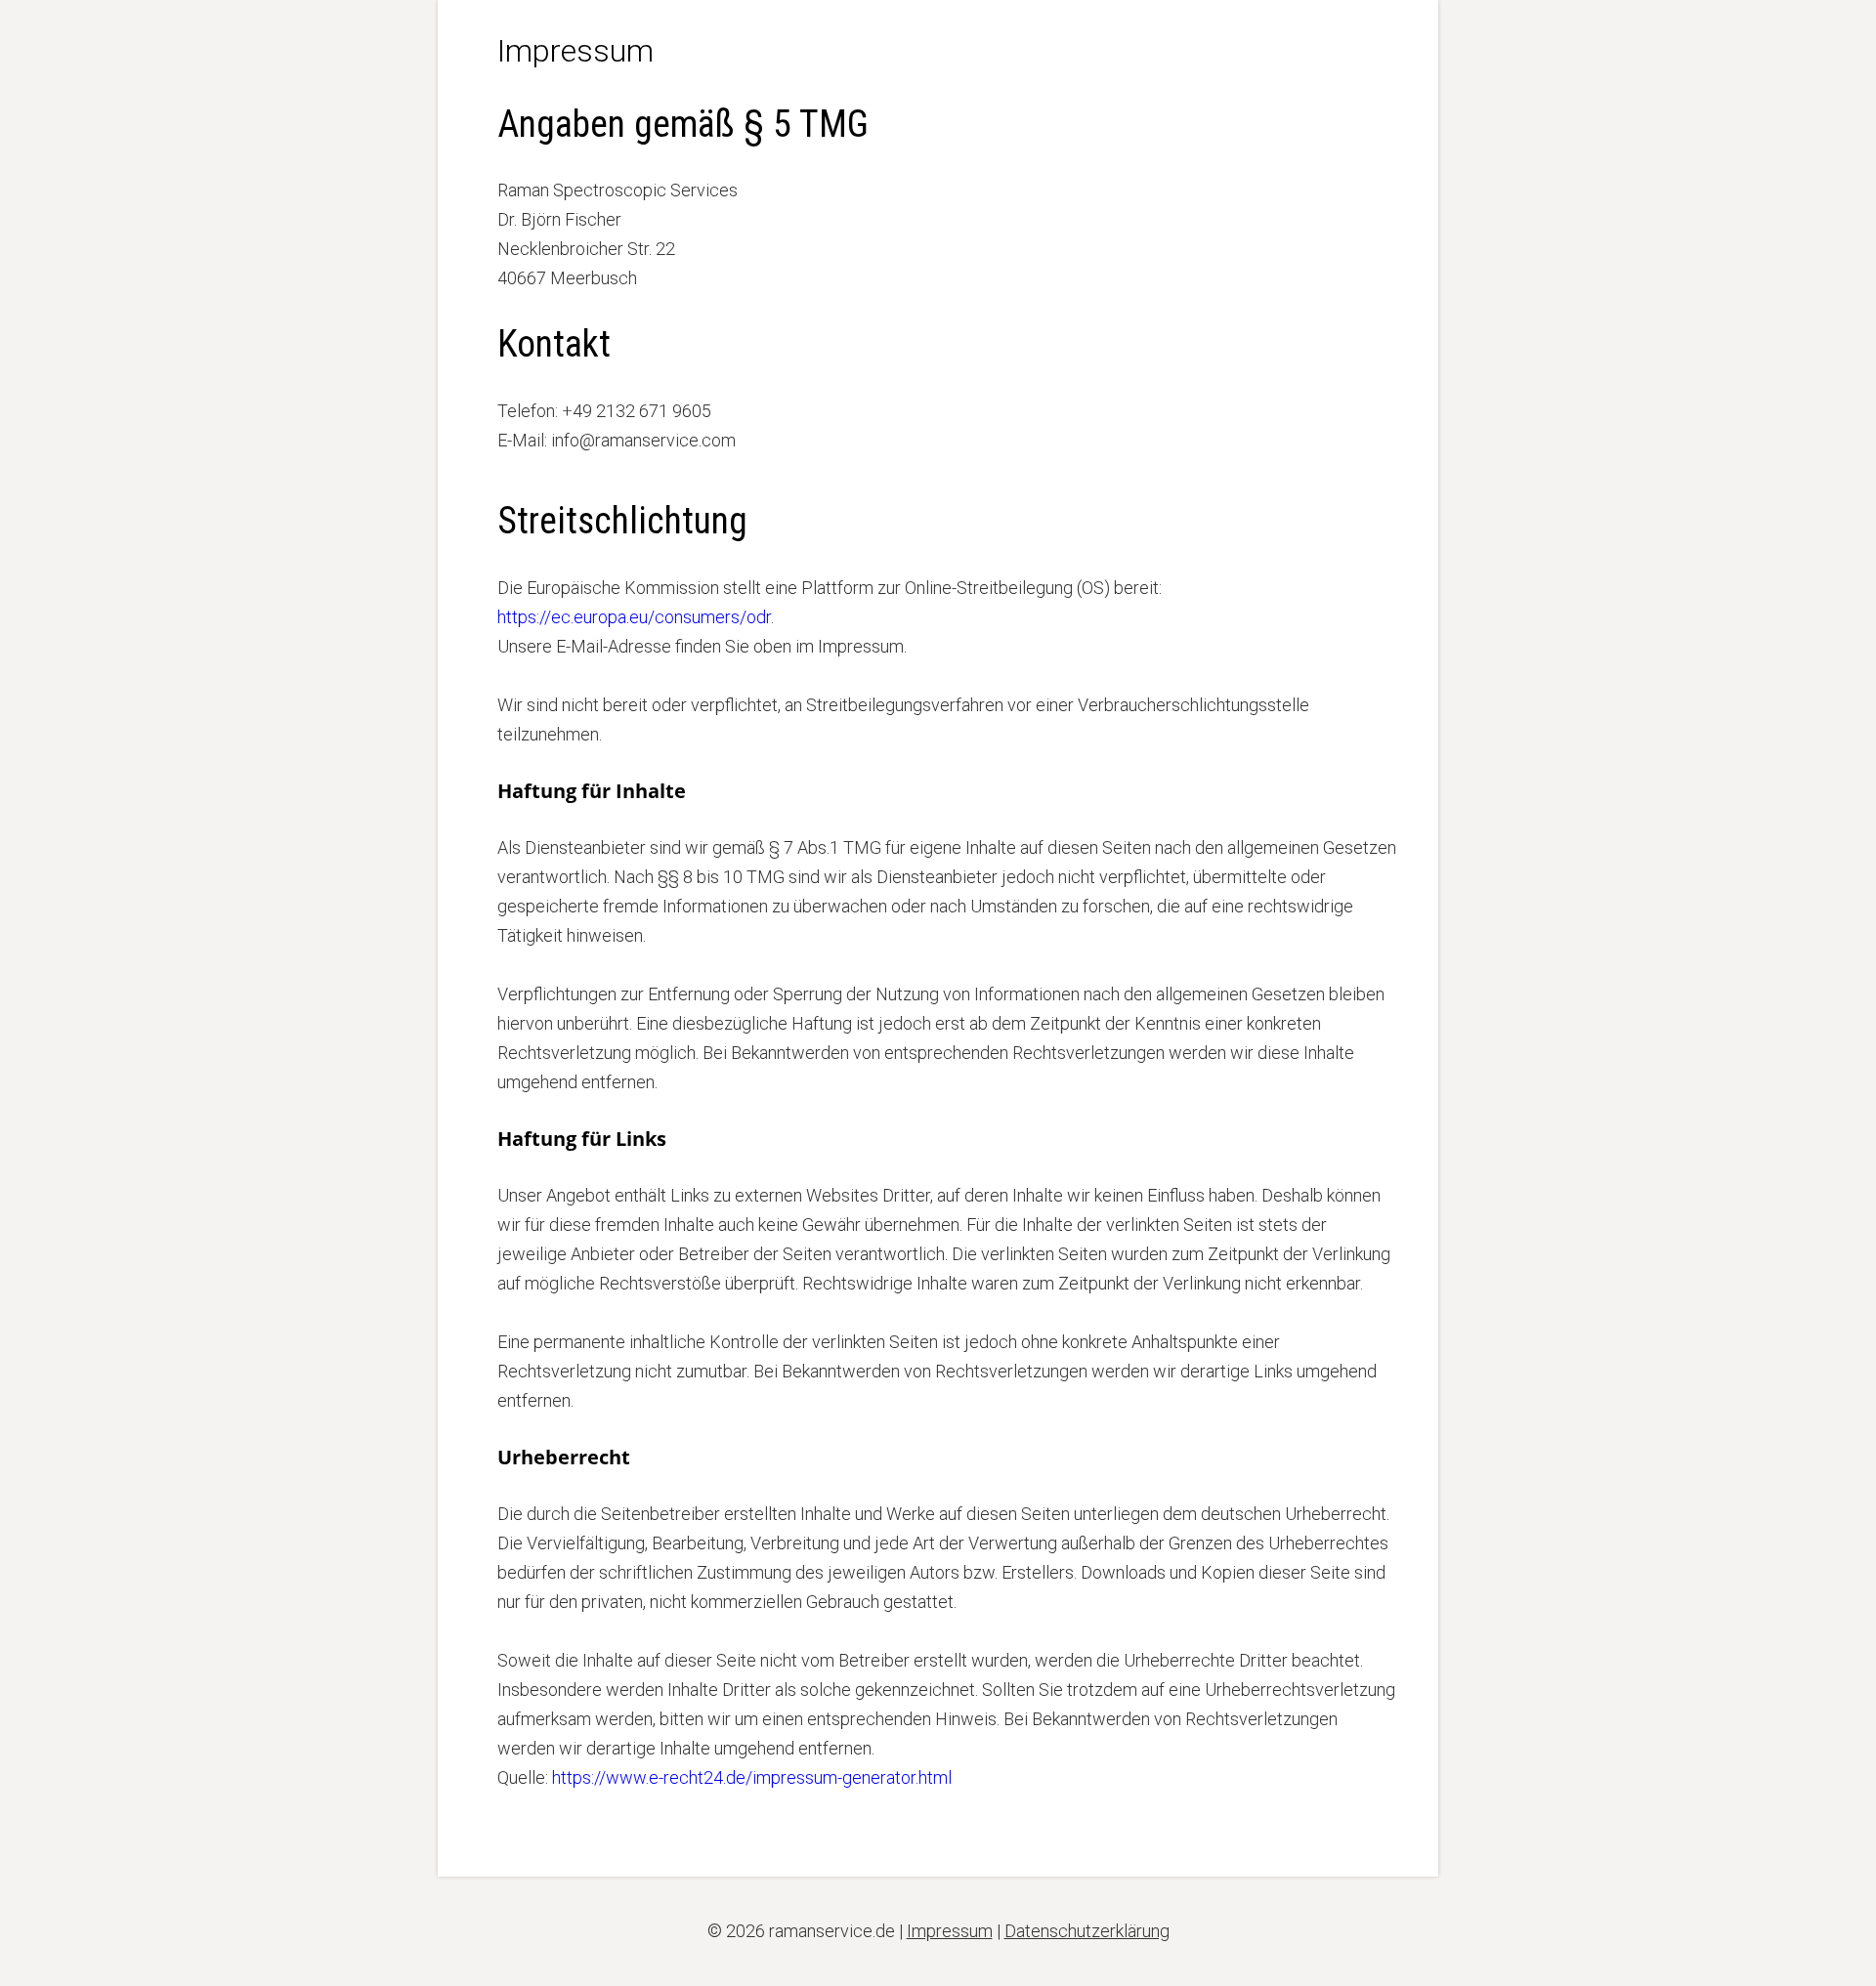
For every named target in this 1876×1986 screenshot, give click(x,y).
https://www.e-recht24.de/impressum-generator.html (752, 1777)
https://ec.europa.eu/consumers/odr (634, 617)
